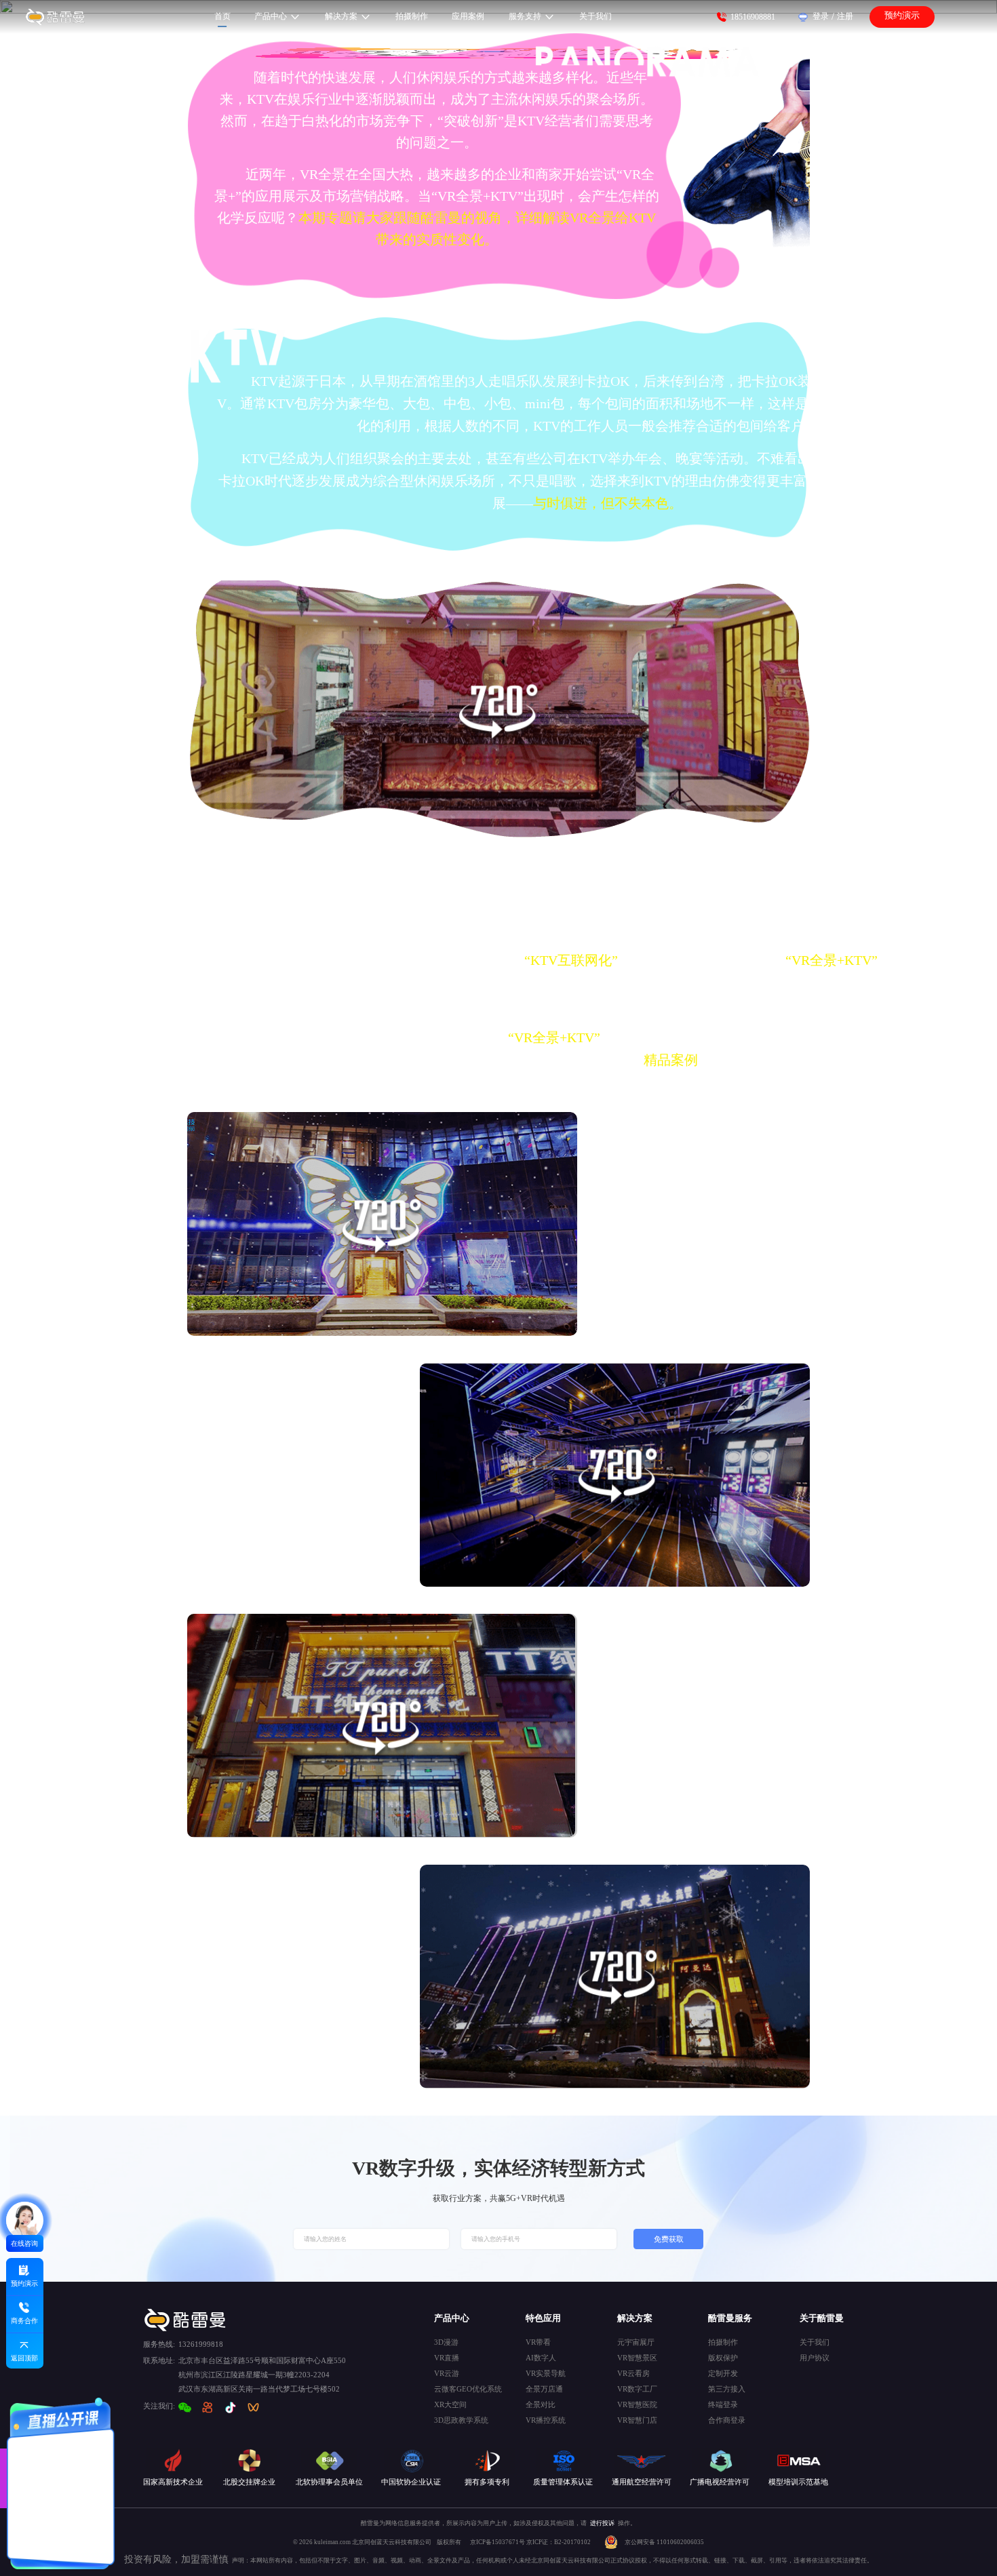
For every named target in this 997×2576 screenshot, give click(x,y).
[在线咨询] (25, 2220)
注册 (845, 16)
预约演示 (902, 16)
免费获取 (669, 2239)
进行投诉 (602, 2523)
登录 (821, 16)
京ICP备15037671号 (498, 2542)
